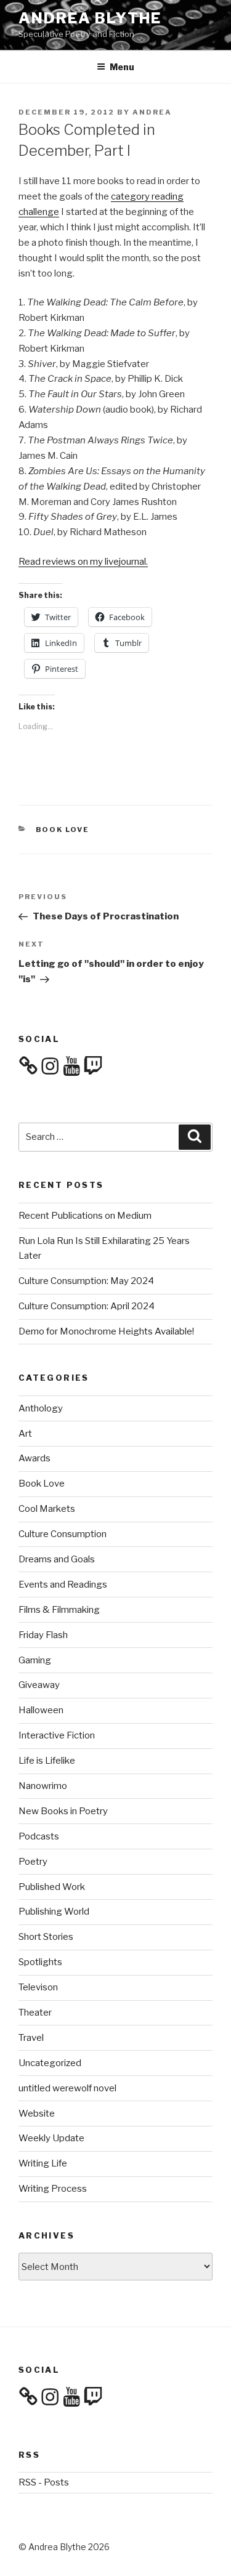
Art (25, 1434)
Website (37, 2114)
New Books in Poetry (63, 1811)
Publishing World (54, 1912)
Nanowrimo (43, 1786)
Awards (34, 1458)
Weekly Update (51, 2138)
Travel (31, 2038)
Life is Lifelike (47, 1761)
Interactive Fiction (57, 1735)
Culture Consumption (63, 1534)
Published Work (52, 1887)
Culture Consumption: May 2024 (86, 1281)
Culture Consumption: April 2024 (87, 1306)
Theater (35, 2013)
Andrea (152, 112)
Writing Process (53, 2189)
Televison (38, 1987)
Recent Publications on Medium (85, 1216)
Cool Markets (47, 1509)
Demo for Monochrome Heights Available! (106, 1331)
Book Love (63, 830)
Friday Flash (43, 1635)
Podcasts (39, 1836)
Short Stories (46, 1937)
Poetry (33, 1862)
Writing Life (43, 2163)
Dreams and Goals (57, 1559)
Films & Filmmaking (59, 1610)
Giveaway (39, 1685)
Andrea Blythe (90, 18)
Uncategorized (50, 2063)
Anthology (41, 1408)
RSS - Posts (44, 2482)
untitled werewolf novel (67, 2088)
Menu (122, 67)
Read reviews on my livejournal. (83, 562)
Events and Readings (63, 1585)
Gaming (35, 1660)
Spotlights (40, 1962)
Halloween (41, 1710)
